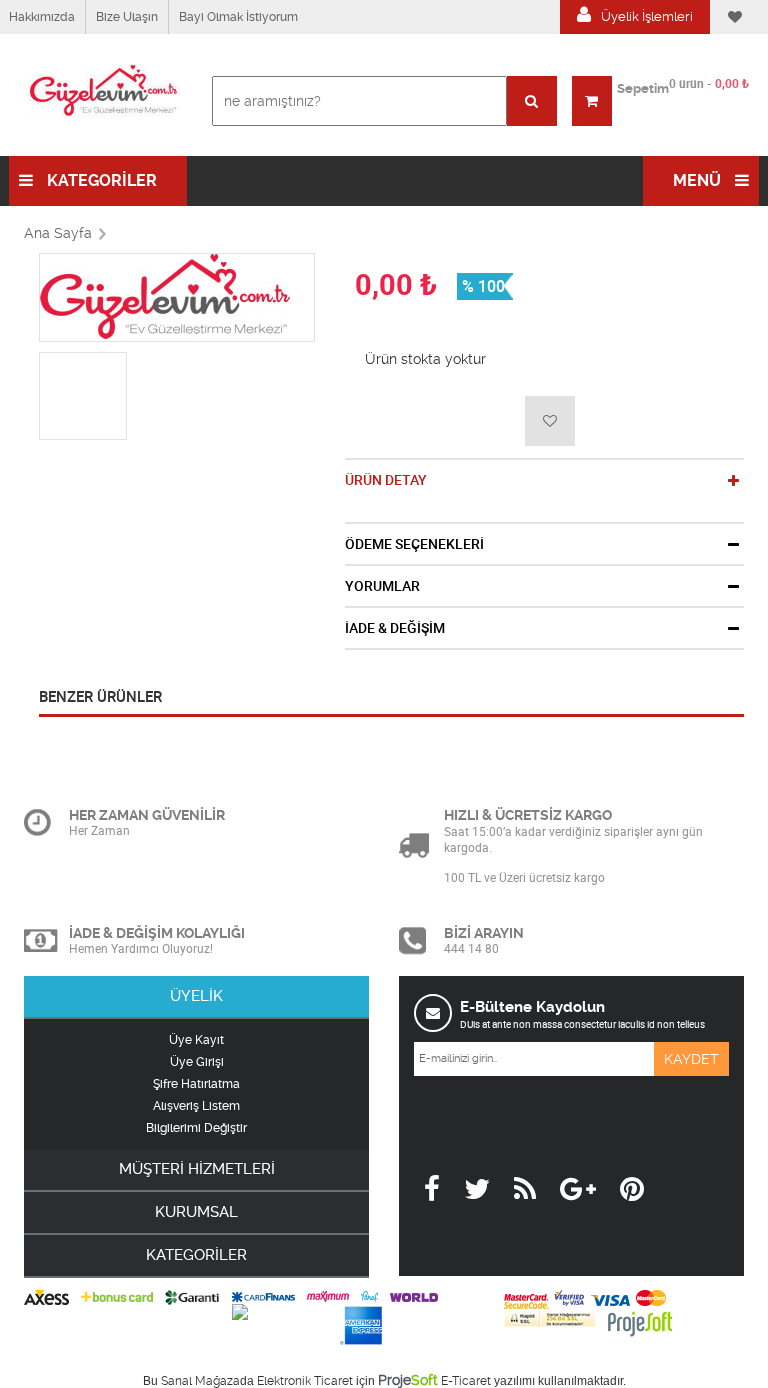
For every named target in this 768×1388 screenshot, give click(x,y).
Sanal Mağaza (200, 1381)
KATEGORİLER (100, 180)
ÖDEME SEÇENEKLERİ (414, 544)
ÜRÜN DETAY (386, 480)
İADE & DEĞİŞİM (395, 628)
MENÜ (699, 180)
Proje (408, 1380)
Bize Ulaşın (127, 17)
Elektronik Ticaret (305, 1381)
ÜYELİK (196, 996)
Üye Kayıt (196, 1040)
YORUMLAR (382, 586)
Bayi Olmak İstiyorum (238, 17)
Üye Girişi (197, 1062)
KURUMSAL (196, 1212)
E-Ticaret (466, 1381)
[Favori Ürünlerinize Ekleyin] (550, 421)
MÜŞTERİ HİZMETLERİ (197, 1169)
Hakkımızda (42, 17)
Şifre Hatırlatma (196, 1084)
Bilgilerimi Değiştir (196, 1128)
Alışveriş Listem (196, 1106)
